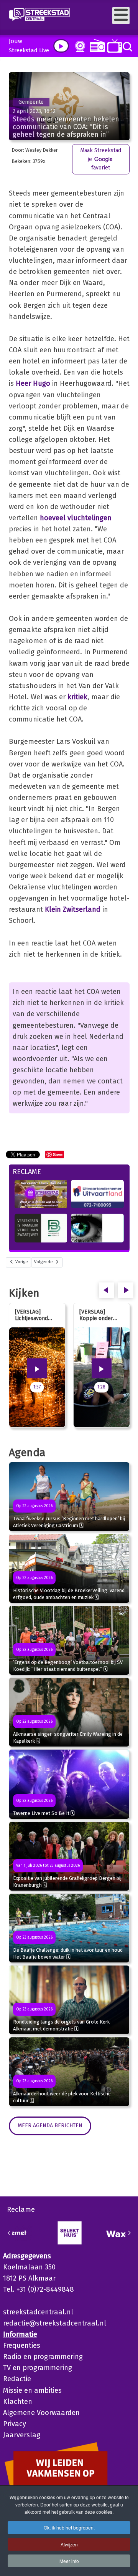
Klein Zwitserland (73, 909)
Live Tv (113, 46)
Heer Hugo (33, 383)
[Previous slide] (9, 2233)
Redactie (17, 2379)
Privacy (15, 2424)
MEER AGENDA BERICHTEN (50, 2126)
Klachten (18, 2402)
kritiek (77, 697)
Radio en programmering (43, 2357)
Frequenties (22, 2345)
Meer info (69, 2561)
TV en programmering (38, 2368)
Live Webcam (79, 46)
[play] (61, 46)
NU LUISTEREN (96, 46)
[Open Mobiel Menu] (121, 16)
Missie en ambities (32, 2390)
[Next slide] (129, 2233)
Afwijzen (69, 2544)
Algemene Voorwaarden (41, 2413)
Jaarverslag (22, 2435)
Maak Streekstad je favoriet (101, 159)
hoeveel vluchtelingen (76, 518)
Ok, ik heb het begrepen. (69, 2527)
